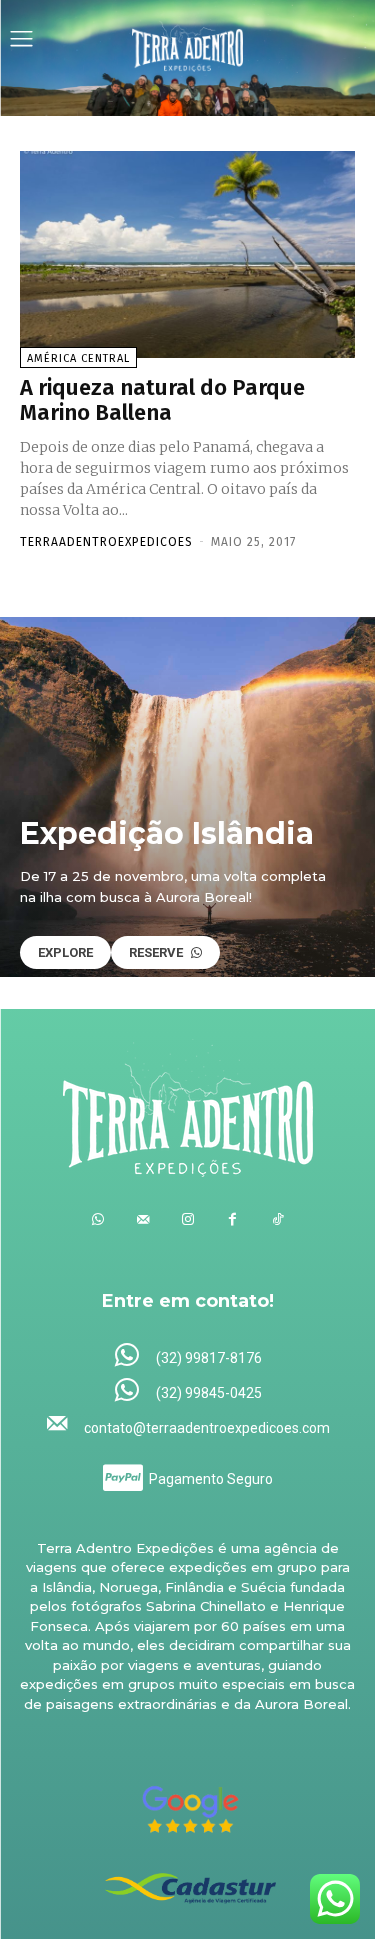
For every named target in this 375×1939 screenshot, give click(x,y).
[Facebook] (232, 1219)
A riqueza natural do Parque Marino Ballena (162, 399)
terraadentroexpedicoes (106, 542)
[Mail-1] (142, 1219)
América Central (78, 358)
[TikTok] (277, 1219)
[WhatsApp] (97, 1219)
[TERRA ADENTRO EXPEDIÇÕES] (188, 41)
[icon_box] (187, 1356)
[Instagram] (187, 1219)
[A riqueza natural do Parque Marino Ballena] (187, 255)
